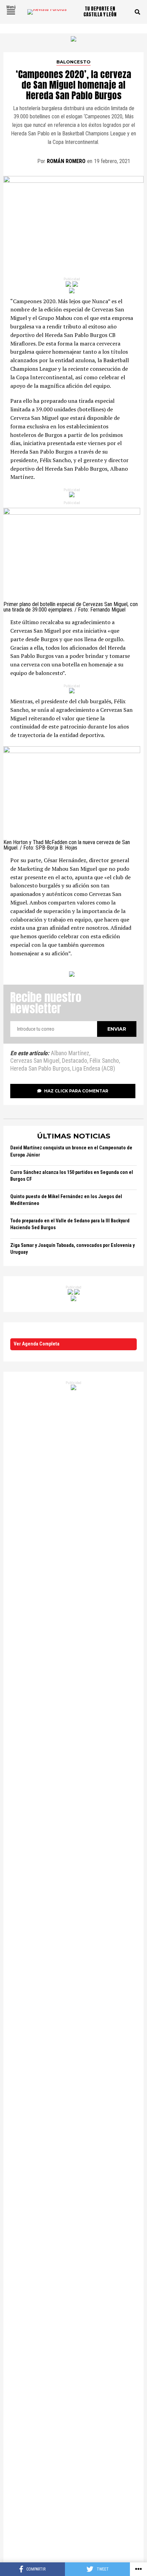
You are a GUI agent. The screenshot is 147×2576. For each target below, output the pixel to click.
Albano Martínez (70, 1054)
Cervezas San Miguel (35, 1061)
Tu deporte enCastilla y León (100, 12)
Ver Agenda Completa (37, 1344)
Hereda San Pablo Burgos (40, 1069)
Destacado (75, 1061)
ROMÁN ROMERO (66, 161)
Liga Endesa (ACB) (94, 1069)
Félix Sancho (104, 1061)
